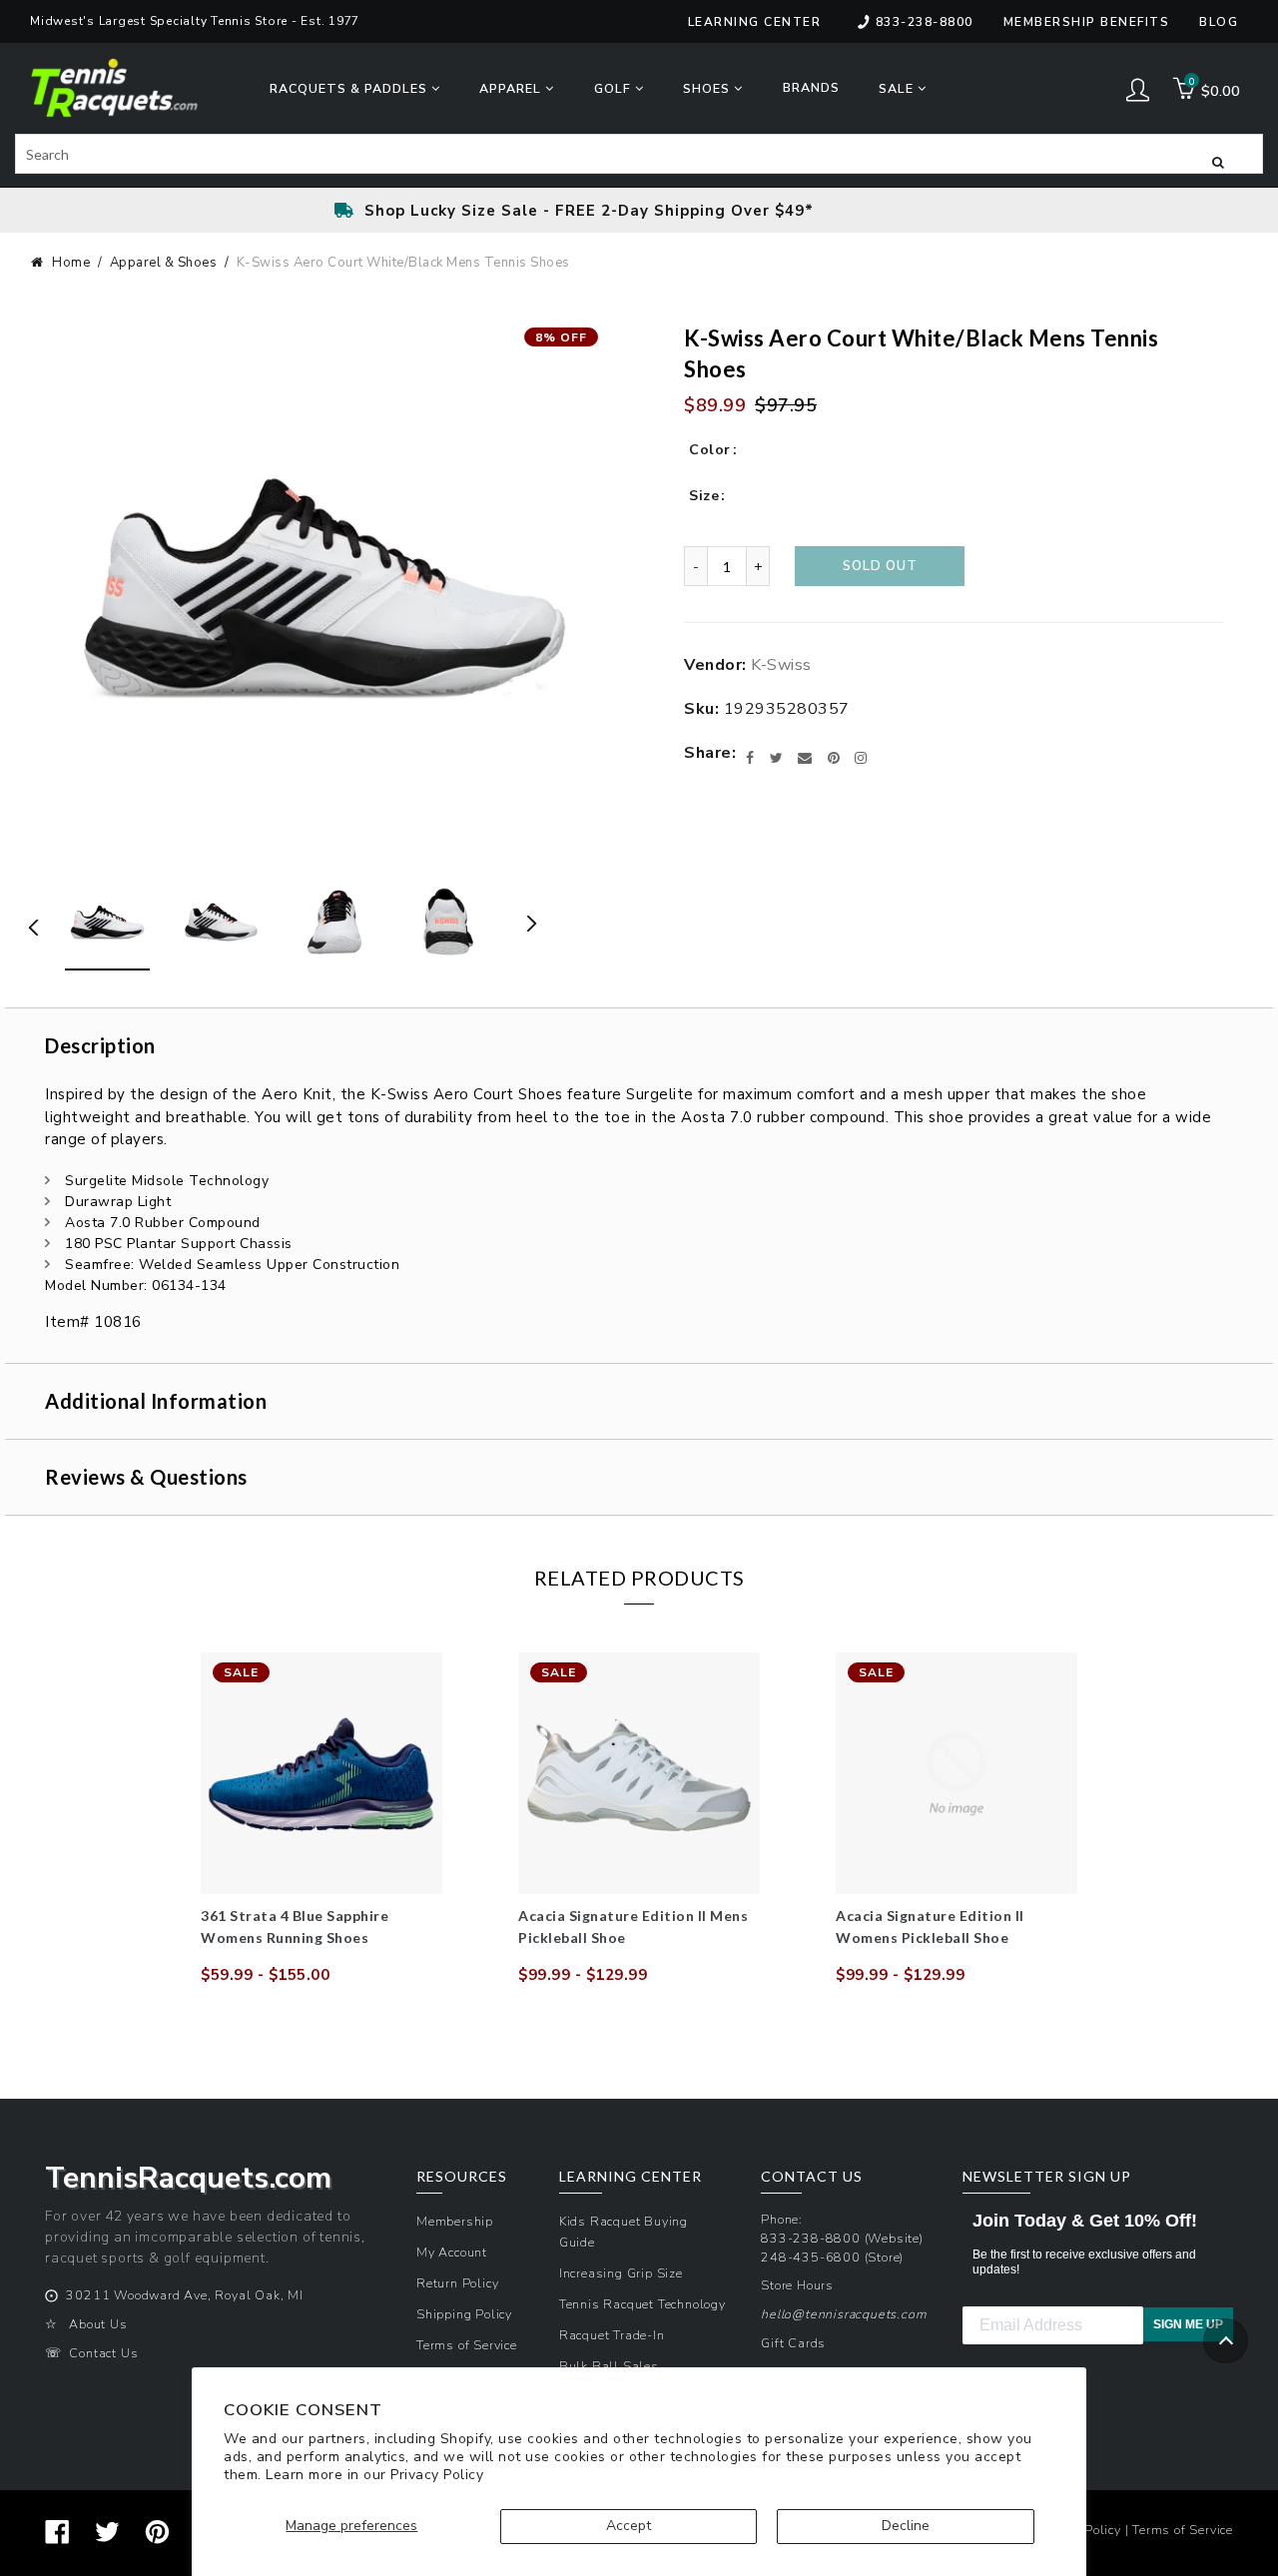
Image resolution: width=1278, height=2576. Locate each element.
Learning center (755, 22)
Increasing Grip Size (621, 2273)
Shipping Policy (464, 2314)
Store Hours (797, 2285)
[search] (639, 154)
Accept (629, 2526)
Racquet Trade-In (612, 2335)
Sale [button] (898, 88)
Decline (906, 2526)
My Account (452, 2252)
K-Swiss (781, 665)
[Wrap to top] (1226, 2341)
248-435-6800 (811, 2257)
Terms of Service (467, 2345)
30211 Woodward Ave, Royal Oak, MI (184, 2295)
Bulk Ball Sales (609, 2366)
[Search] (1218, 161)
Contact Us (103, 2353)
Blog (1219, 22)
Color (710, 450)
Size (704, 496)
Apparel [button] (512, 88)
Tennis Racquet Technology (642, 2304)
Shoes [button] (708, 88)
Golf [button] (615, 88)
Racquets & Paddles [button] (350, 88)
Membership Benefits (1087, 22)
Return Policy (457, 2283)
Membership (455, 2221)
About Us (98, 2324)
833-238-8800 (925, 22)
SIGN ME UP (1188, 2324)
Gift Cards (793, 2343)
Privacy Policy (437, 2475)
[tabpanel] (321, 1819)
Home (71, 263)
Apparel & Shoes (164, 263)
